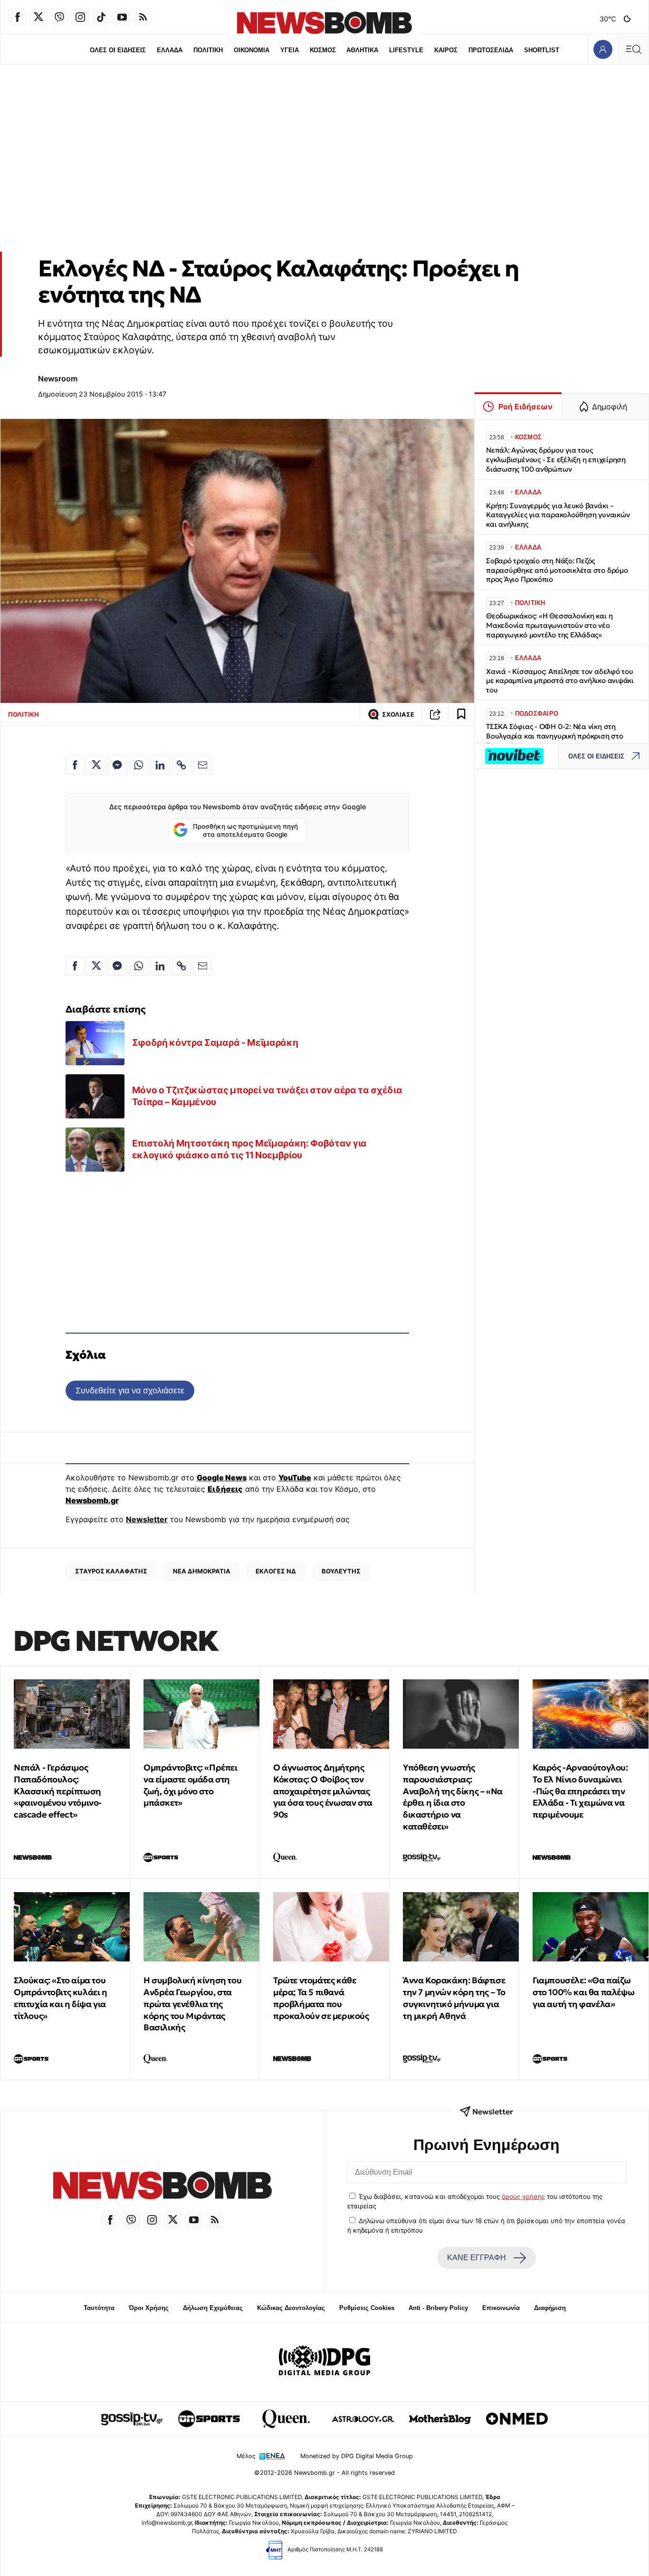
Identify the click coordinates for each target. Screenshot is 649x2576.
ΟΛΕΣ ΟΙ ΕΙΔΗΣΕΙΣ (118, 50)
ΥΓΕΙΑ (290, 50)
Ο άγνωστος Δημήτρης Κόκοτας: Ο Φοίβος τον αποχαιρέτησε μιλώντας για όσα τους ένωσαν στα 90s (323, 1791)
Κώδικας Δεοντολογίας (291, 2308)
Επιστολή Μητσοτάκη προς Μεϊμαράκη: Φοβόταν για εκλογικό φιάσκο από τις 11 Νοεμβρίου (249, 1149)
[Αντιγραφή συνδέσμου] (435, 714)
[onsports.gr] (209, 2419)
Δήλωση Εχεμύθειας (213, 2308)
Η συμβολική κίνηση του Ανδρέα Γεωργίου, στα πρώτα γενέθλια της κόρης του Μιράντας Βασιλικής (192, 2004)
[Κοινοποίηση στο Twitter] (96, 765)
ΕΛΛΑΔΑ (170, 50)
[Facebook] (18, 17)
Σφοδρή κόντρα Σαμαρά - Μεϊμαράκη (215, 1042)
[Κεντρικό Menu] (633, 49)
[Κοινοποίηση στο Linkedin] (160, 765)
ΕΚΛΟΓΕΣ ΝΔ (276, 1571)
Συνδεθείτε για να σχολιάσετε (130, 1390)
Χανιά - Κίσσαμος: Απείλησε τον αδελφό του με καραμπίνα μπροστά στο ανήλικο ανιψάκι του (560, 681)
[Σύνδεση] (603, 49)
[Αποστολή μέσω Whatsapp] (139, 765)
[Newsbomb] (162, 2187)
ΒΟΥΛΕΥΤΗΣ (341, 1571)
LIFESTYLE (406, 50)
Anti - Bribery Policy (438, 2308)
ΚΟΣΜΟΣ (323, 50)
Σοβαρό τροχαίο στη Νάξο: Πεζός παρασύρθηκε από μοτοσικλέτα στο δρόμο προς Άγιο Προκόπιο (557, 570)
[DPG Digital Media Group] (324, 2362)
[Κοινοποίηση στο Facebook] (75, 765)
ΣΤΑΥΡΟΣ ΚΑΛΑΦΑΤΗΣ (111, 1571)
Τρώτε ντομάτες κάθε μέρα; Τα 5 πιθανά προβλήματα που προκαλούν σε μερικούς (321, 1998)
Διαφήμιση (550, 2308)
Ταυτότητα (99, 2308)
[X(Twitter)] (38, 17)
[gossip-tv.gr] (132, 2419)
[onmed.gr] (517, 2419)
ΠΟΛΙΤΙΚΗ (208, 50)
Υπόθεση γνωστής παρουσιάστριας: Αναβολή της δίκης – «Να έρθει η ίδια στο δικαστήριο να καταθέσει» (453, 1797)
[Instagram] (80, 17)
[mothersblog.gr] (440, 2419)
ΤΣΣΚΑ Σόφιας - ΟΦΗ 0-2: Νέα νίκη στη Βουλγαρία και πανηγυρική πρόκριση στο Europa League (555, 736)
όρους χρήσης (523, 2197)
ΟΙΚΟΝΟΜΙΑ (252, 50)
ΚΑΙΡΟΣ (446, 50)
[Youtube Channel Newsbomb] (122, 17)
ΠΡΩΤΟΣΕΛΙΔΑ (491, 50)
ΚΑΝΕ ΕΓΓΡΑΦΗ (477, 2258)
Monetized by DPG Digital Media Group (357, 2456)
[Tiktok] (101, 17)
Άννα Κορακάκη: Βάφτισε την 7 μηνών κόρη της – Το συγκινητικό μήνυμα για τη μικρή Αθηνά (454, 1998)
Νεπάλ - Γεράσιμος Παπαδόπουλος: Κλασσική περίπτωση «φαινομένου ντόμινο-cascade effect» (58, 1791)
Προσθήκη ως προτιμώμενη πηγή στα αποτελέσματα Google (245, 831)
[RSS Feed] (143, 17)
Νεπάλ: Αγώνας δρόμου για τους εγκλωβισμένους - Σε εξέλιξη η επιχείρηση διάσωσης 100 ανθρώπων (556, 459)
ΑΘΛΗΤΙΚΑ (362, 50)
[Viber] (59, 17)
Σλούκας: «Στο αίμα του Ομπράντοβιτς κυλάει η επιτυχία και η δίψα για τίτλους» (61, 1998)
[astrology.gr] (363, 2419)
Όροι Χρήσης (149, 2308)
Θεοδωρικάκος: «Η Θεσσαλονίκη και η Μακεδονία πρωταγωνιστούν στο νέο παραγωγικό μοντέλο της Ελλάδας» (549, 625)
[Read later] (461, 714)
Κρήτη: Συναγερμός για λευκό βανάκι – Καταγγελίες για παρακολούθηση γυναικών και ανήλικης (558, 515)
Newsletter (147, 1519)
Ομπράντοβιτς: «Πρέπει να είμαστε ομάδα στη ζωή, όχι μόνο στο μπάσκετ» (191, 1785)
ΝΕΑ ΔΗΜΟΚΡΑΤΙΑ (202, 1571)
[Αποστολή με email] (202, 765)
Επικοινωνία (501, 2308)
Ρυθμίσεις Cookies (367, 2308)
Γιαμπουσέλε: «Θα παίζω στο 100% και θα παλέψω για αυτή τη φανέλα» (583, 1992)
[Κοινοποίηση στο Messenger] (117, 765)
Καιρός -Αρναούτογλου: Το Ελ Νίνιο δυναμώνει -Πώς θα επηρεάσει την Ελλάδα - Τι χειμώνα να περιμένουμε (580, 1791)
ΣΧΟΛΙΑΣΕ (398, 715)
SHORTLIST (542, 50)
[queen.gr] (286, 2419)
